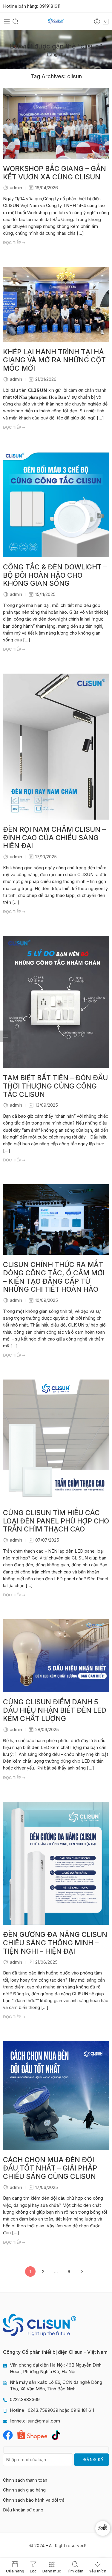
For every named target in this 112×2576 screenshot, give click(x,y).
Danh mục (52, 2571)
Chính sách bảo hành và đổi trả (34, 2500)
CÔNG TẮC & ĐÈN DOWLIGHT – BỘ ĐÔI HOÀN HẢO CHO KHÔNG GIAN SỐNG (55, 576)
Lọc (33, 2571)
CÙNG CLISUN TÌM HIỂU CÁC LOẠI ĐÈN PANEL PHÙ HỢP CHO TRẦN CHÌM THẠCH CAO (56, 1521)
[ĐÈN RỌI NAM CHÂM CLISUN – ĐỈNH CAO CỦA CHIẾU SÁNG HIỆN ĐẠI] (56, 747)
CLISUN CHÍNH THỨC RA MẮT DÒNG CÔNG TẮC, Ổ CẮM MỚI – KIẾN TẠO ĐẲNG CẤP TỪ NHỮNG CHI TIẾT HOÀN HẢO (54, 1277)
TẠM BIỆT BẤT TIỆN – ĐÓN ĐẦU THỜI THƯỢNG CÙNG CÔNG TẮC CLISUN (55, 1086)
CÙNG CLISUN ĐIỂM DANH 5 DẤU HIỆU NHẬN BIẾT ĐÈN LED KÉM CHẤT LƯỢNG (55, 1710)
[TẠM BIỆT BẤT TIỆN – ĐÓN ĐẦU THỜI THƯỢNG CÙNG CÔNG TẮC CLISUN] (56, 1002)
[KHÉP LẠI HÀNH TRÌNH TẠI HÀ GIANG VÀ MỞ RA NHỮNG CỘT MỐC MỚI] (56, 304)
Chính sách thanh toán (25, 2480)
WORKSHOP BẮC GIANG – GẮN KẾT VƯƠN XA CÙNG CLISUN (55, 173)
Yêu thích (98, 2571)
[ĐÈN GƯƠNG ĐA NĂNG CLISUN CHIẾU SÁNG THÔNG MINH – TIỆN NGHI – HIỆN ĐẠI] (56, 1863)
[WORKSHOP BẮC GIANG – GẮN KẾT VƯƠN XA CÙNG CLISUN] (56, 124)
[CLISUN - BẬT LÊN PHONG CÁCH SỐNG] (56, 22)
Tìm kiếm (75, 2571)
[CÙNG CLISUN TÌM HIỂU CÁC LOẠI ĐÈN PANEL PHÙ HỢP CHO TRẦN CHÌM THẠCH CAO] (56, 1441)
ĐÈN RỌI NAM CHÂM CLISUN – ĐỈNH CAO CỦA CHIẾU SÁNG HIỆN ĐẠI (54, 838)
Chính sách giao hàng (24, 2490)
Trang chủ (56, 54)
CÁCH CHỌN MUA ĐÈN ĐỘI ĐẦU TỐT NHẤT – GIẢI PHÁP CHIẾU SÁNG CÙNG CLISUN (50, 2168)
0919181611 (50, 6)
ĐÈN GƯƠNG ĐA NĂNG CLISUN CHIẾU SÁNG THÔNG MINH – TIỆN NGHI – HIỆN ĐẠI (55, 1943)
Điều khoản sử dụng (23, 2510)
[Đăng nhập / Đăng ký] (97, 21)
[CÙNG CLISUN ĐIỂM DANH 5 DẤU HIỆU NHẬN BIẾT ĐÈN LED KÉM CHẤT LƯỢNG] (56, 1656)
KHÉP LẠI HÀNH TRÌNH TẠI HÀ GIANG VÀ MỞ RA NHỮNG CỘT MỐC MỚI (54, 360)
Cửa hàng (15, 2571)
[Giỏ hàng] (106, 21)
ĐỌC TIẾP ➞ (14, 242)
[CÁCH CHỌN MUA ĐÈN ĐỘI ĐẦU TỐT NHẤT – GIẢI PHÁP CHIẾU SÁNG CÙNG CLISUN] (56, 2096)
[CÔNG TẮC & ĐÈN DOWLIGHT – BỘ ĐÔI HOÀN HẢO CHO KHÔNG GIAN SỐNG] (56, 504)
